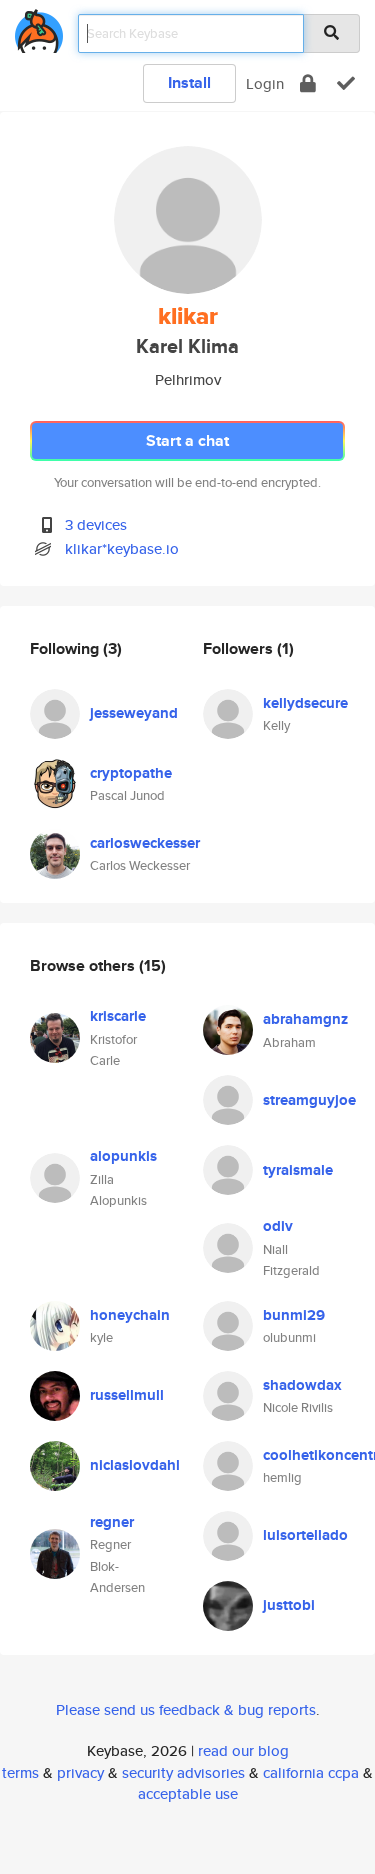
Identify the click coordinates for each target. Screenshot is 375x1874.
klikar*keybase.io (122, 548)
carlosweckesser (145, 843)
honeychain (130, 1315)
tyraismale (298, 1170)
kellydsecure (305, 703)
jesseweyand (134, 713)
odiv (278, 1226)
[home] (39, 27)
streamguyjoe (309, 1100)
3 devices (96, 524)
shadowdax (302, 1385)
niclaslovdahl (135, 1465)
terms (20, 1772)
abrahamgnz (305, 1019)
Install (189, 82)
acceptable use (188, 1793)
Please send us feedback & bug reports (186, 1709)
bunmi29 (294, 1315)
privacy (80, 1772)
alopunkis (123, 1156)
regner (112, 1522)
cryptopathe (131, 773)
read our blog (243, 1750)
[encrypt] (308, 83)
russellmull (127, 1395)
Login (265, 83)
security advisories (183, 1772)
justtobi (289, 1605)
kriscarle (118, 1016)
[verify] (346, 83)
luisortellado (305, 1535)
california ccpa (311, 1772)
